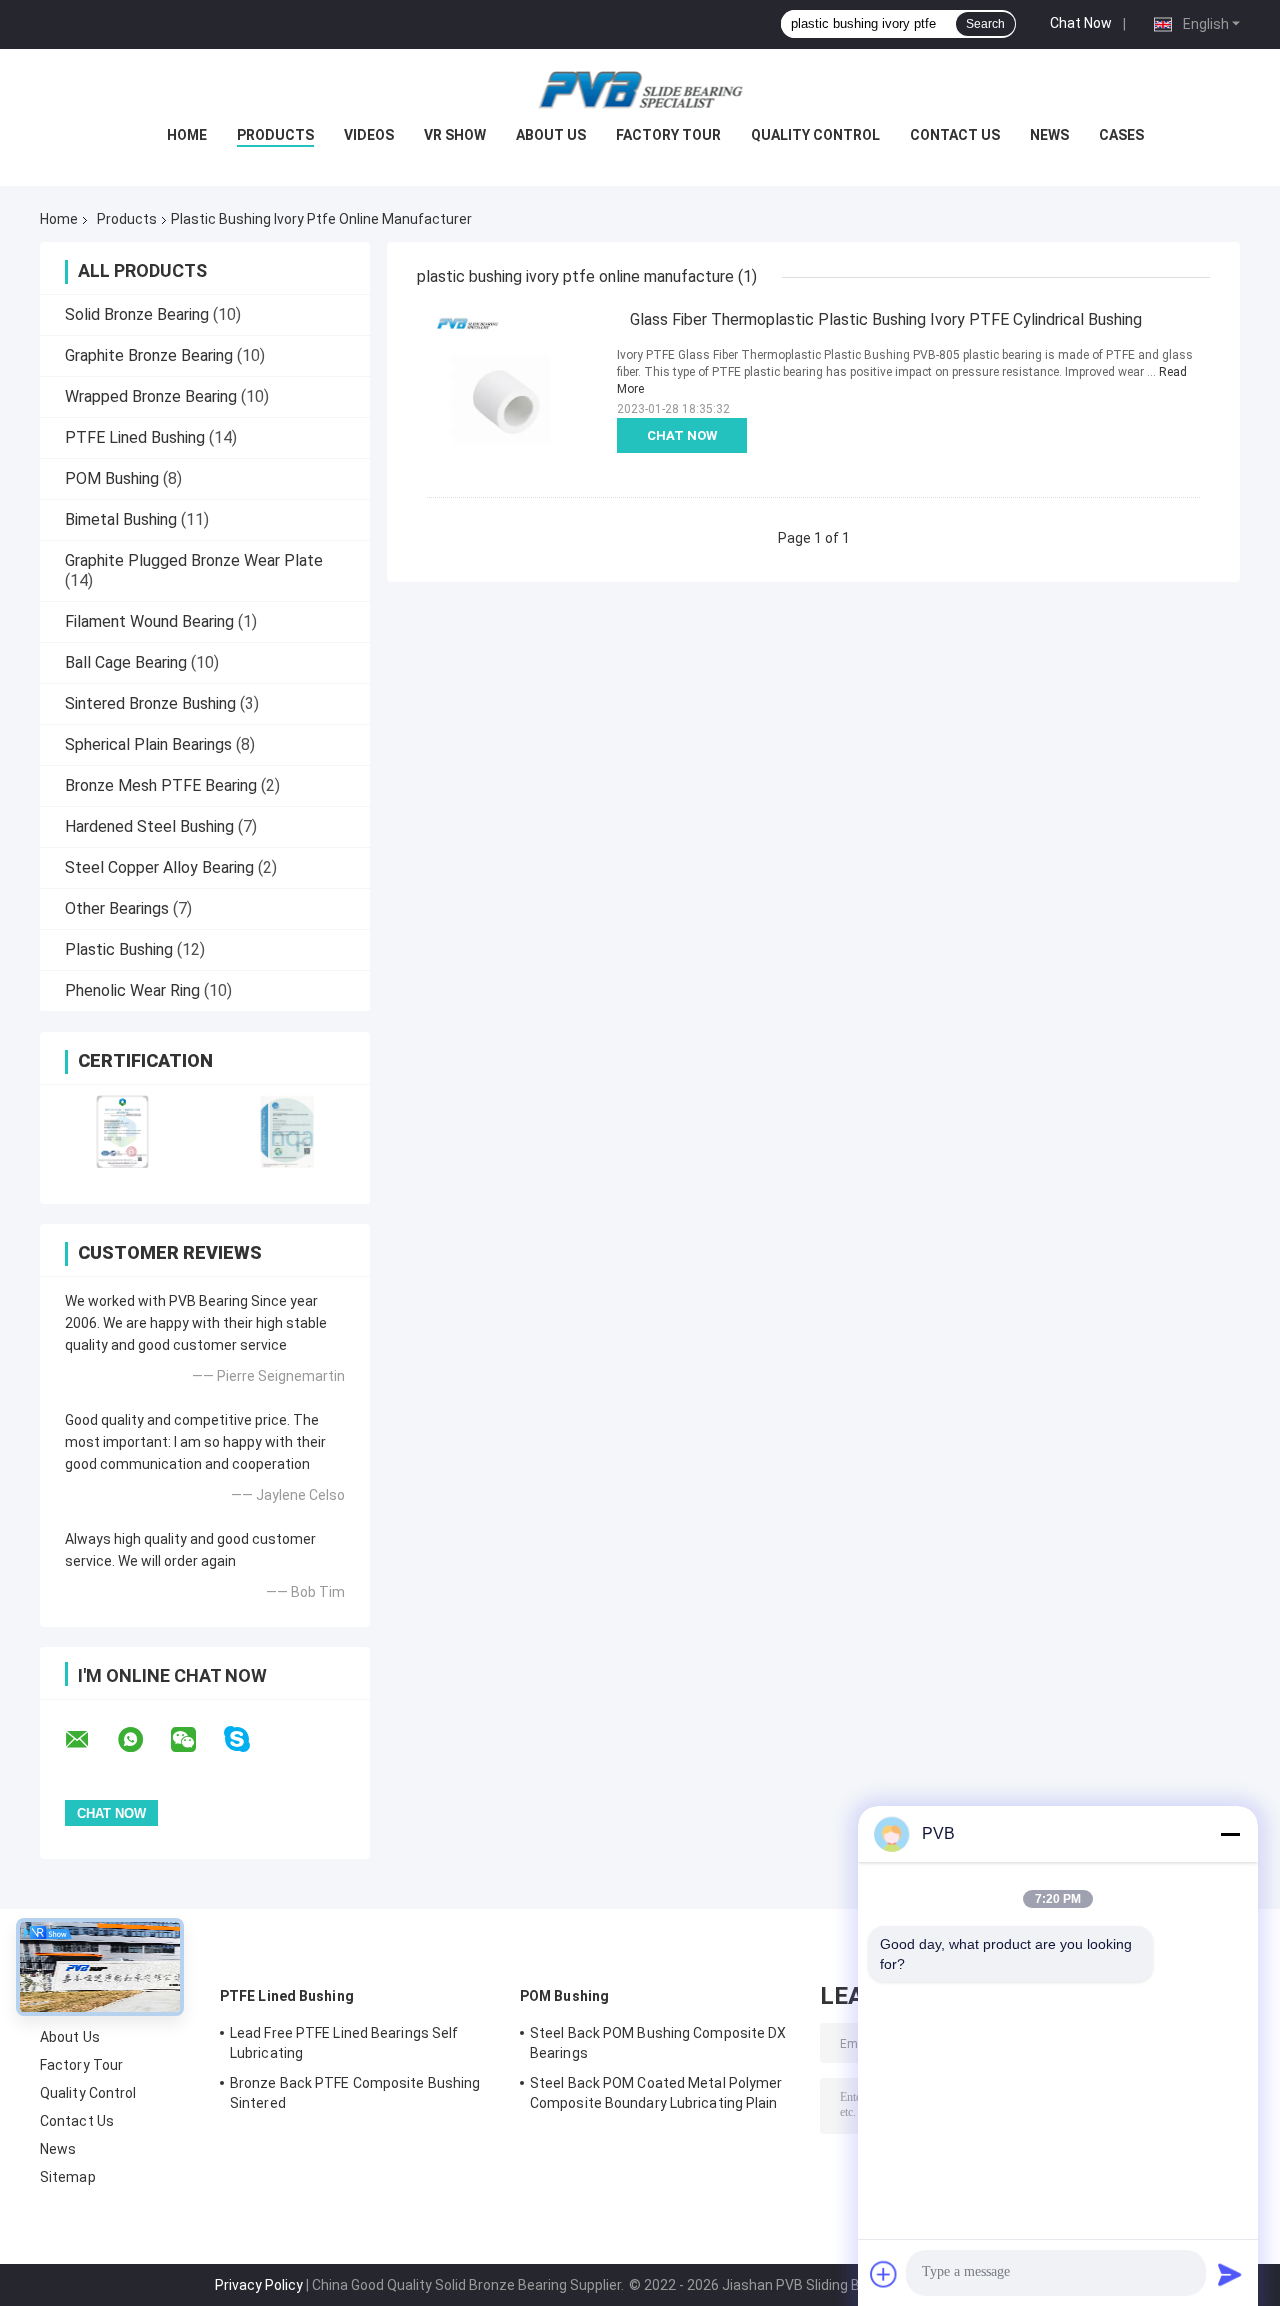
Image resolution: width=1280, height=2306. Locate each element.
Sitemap (68, 2177)
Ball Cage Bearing (126, 662)
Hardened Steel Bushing (149, 826)
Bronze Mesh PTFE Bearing (161, 785)
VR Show (455, 135)
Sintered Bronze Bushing (150, 703)
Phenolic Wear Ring (132, 990)
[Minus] (1230, 1834)
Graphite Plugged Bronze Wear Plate (194, 560)
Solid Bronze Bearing (137, 314)
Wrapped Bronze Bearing (151, 396)
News (1049, 135)
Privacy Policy (259, 2285)
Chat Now (1081, 23)
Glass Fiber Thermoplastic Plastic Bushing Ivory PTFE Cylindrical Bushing (886, 319)
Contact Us (955, 135)
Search (985, 24)
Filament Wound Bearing (149, 621)
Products (275, 135)
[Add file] (884, 2274)
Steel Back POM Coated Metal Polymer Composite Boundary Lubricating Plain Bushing (656, 2096)
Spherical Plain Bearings (148, 744)
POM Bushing (112, 478)
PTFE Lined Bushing (135, 437)
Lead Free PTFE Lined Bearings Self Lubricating (344, 2043)
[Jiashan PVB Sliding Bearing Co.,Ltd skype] (249, 1739)
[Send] (1230, 2274)
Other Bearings (117, 908)
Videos (369, 135)
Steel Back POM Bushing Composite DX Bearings (658, 2043)
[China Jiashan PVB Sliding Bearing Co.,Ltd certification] (122, 1131)
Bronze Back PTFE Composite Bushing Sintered (355, 2093)
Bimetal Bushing (121, 519)
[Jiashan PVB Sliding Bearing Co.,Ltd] (640, 89)
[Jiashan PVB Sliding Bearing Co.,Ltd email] (90, 1740)
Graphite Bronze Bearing (149, 355)
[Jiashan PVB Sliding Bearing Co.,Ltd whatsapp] (143, 1740)
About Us (551, 135)
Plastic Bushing (119, 949)
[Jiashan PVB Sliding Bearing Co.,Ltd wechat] (196, 1740)
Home (187, 135)
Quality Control (815, 135)
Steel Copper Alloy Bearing (159, 867)
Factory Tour (668, 135)
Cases (1121, 135)
